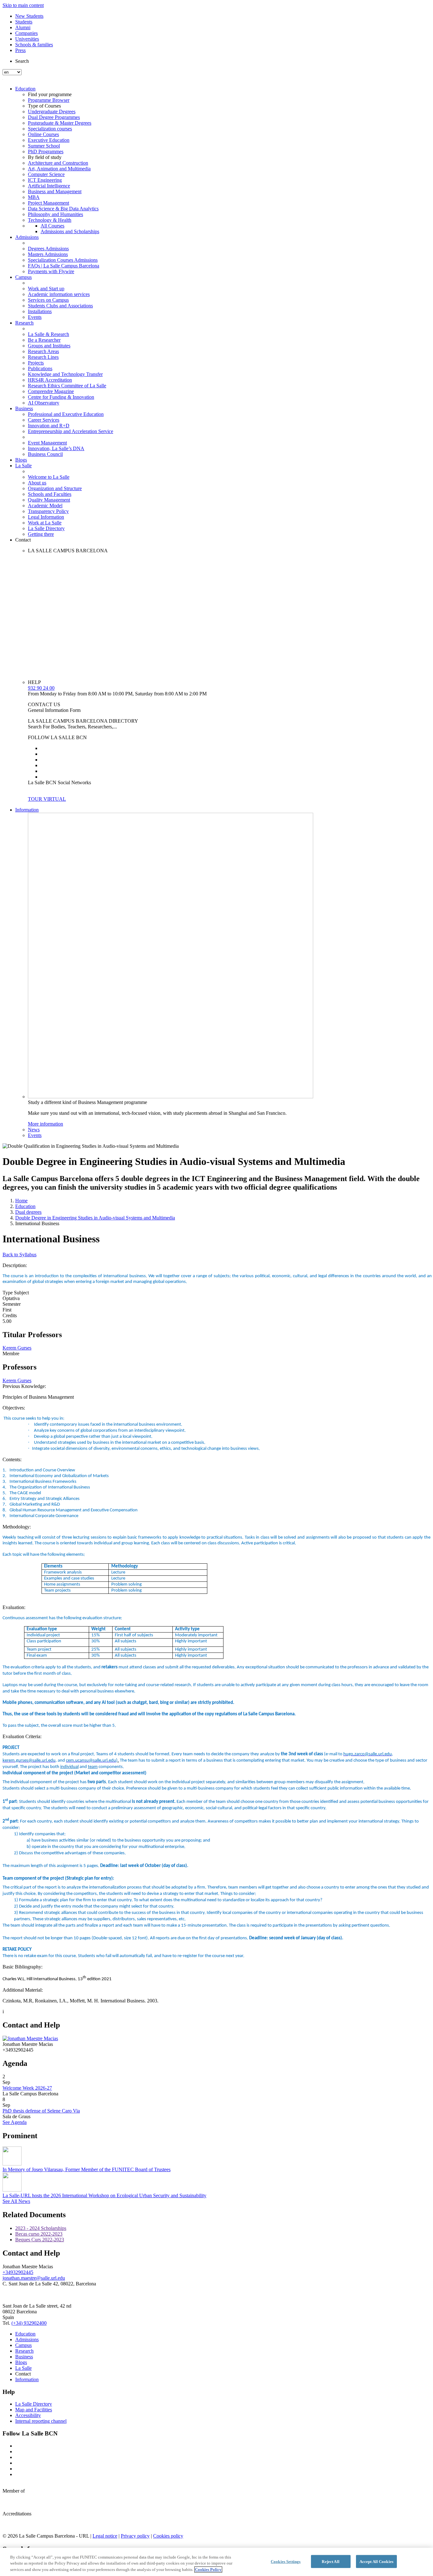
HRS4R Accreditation (50, 380)
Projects (36, 363)
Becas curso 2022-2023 (39, 2234)
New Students (29, 16)
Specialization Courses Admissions (63, 260)
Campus (23, 277)
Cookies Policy (208, 2569)
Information (27, 810)
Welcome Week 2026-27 (27, 2088)
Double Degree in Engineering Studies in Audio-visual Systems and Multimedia (95, 1218)
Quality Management (49, 500)
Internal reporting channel (41, 2421)
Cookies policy (168, 2536)
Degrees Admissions (48, 249)
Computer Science (46, 174)
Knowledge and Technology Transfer (65, 374)
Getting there (41, 534)
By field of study (45, 157)
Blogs (21, 460)
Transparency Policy (48, 511)
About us (37, 483)
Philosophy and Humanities (55, 214)
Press (20, 50)
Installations (40, 311)
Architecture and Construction (58, 163)
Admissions (27, 237)
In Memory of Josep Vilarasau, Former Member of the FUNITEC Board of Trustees (87, 2169)
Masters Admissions (48, 254)
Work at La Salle (45, 523)
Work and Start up (46, 289)
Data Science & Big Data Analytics (63, 209)
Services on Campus (48, 300)
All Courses (52, 226)
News (34, 1130)
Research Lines (43, 357)
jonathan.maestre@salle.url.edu (34, 2278)
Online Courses (43, 134)
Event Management (47, 443)
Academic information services (59, 294)
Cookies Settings (286, 2561)
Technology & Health (50, 220)
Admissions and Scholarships (70, 231)
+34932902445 (18, 2272)
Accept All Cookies (376, 2561)
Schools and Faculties (50, 494)
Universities (27, 39)
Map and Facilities (34, 2410)
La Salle (23, 466)
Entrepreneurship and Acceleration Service (71, 431)
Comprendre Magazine (51, 391)
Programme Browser (49, 100)
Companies (26, 33)
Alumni (23, 27)
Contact (23, 540)
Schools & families (34, 45)
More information (45, 1124)
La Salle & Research (48, 334)
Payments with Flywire (51, 271)
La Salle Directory (46, 528)
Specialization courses (50, 129)
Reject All (330, 2561)
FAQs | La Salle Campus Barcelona (64, 266)
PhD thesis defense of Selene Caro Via (41, 2111)
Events (35, 317)
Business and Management (55, 191)
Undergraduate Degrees (52, 112)
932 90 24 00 (41, 688)
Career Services (44, 420)
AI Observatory (44, 403)
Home (21, 1201)
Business (24, 408)
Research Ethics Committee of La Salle (67, 386)
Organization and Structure (55, 488)
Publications (40, 368)
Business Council (45, 454)
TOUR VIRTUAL (47, 799)
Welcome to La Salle (49, 477)
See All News (16, 2201)
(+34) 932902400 (29, 2323)
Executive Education (49, 140)
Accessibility (28, 2415)
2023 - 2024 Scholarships (41, 2228)
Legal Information (46, 517)
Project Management (48, 203)
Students (24, 22)
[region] (217, 2562)
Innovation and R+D (49, 426)
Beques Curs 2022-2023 (40, 2240)
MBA (34, 197)
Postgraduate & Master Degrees (60, 123)
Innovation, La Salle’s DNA (56, 448)
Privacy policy (135, 2536)
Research (24, 323)
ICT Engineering (45, 180)
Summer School (44, 146)
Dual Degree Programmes (54, 117)
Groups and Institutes (49, 346)
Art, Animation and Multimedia (59, 169)
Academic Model (45, 506)
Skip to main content (23, 5)
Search (22, 61)
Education (25, 89)
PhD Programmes (46, 151)
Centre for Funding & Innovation (61, 397)
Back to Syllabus (19, 1255)
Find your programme (50, 94)
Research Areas (43, 351)
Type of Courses (44, 106)
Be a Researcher (44, 340)
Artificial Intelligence (49, 186)
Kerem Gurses (17, 1348)
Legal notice (105, 2536)
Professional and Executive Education (66, 414)
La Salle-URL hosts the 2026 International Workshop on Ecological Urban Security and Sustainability (104, 2195)
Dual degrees (28, 1212)
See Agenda (15, 2122)
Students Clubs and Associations (60, 306)
